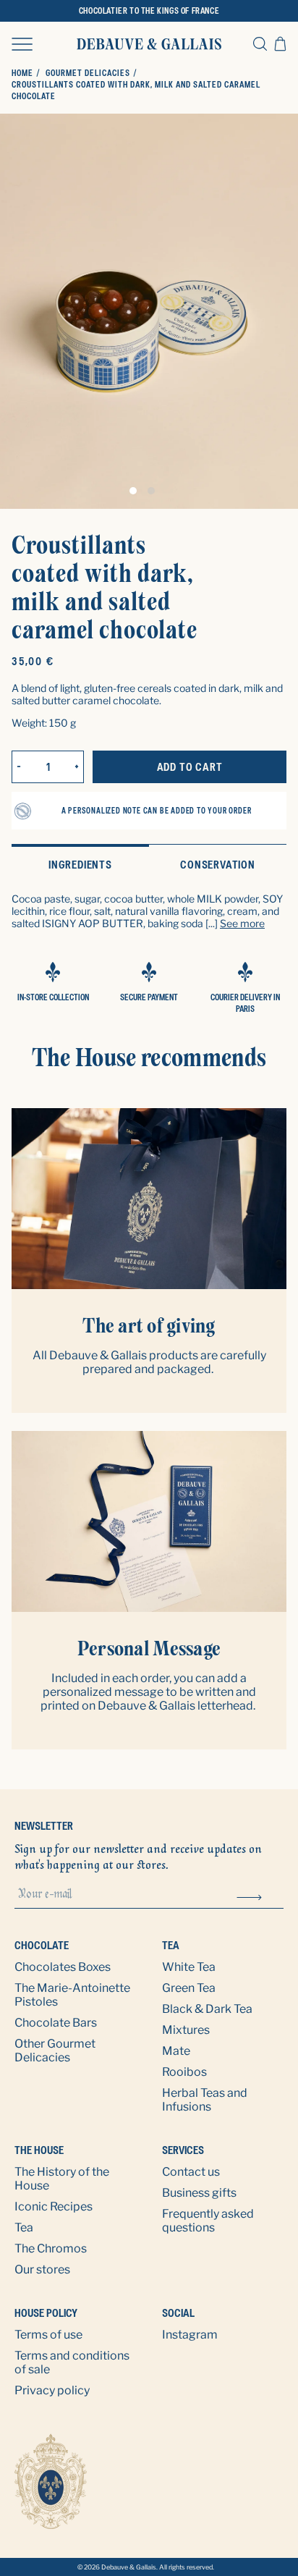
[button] (22, 43)
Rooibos (184, 2072)
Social (178, 2313)
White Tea (189, 1967)
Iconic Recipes (54, 2207)
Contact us (191, 2172)
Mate (176, 2051)
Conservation (218, 865)
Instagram (190, 2335)
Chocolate (42, 1945)
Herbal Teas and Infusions (205, 2100)
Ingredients (80, 865)
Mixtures (186, 2030)
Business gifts (199, 2193)
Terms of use (48, 2335)
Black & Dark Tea (207, 2009)
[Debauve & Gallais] (149, 44)
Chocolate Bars (56, 2023)
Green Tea (189, 1988)
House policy (46, 2313)
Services (183, 2150)
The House (40, 2150)
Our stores (42, 2269)
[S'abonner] (249, 1896)
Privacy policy (52, 2390)
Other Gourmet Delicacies (55, 2051)
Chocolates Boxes (63, 1967)
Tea (171, 1945)
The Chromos (51, 2248)
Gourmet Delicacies (88, 73)
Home (22, 73)
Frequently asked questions (208, 2221)
